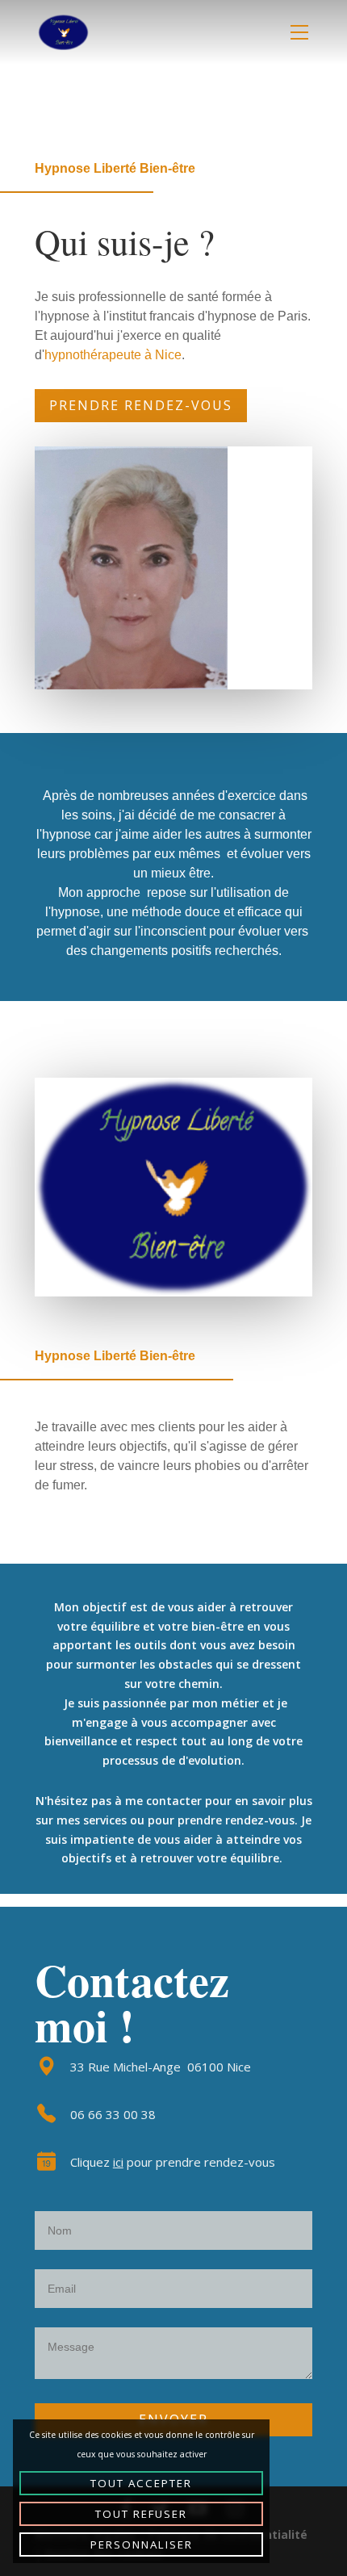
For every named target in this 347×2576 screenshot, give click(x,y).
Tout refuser (141, 2514)
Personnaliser (142, 2545)
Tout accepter (141, 2483)
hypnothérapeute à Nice (113, 355)
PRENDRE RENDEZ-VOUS (141, 405)
